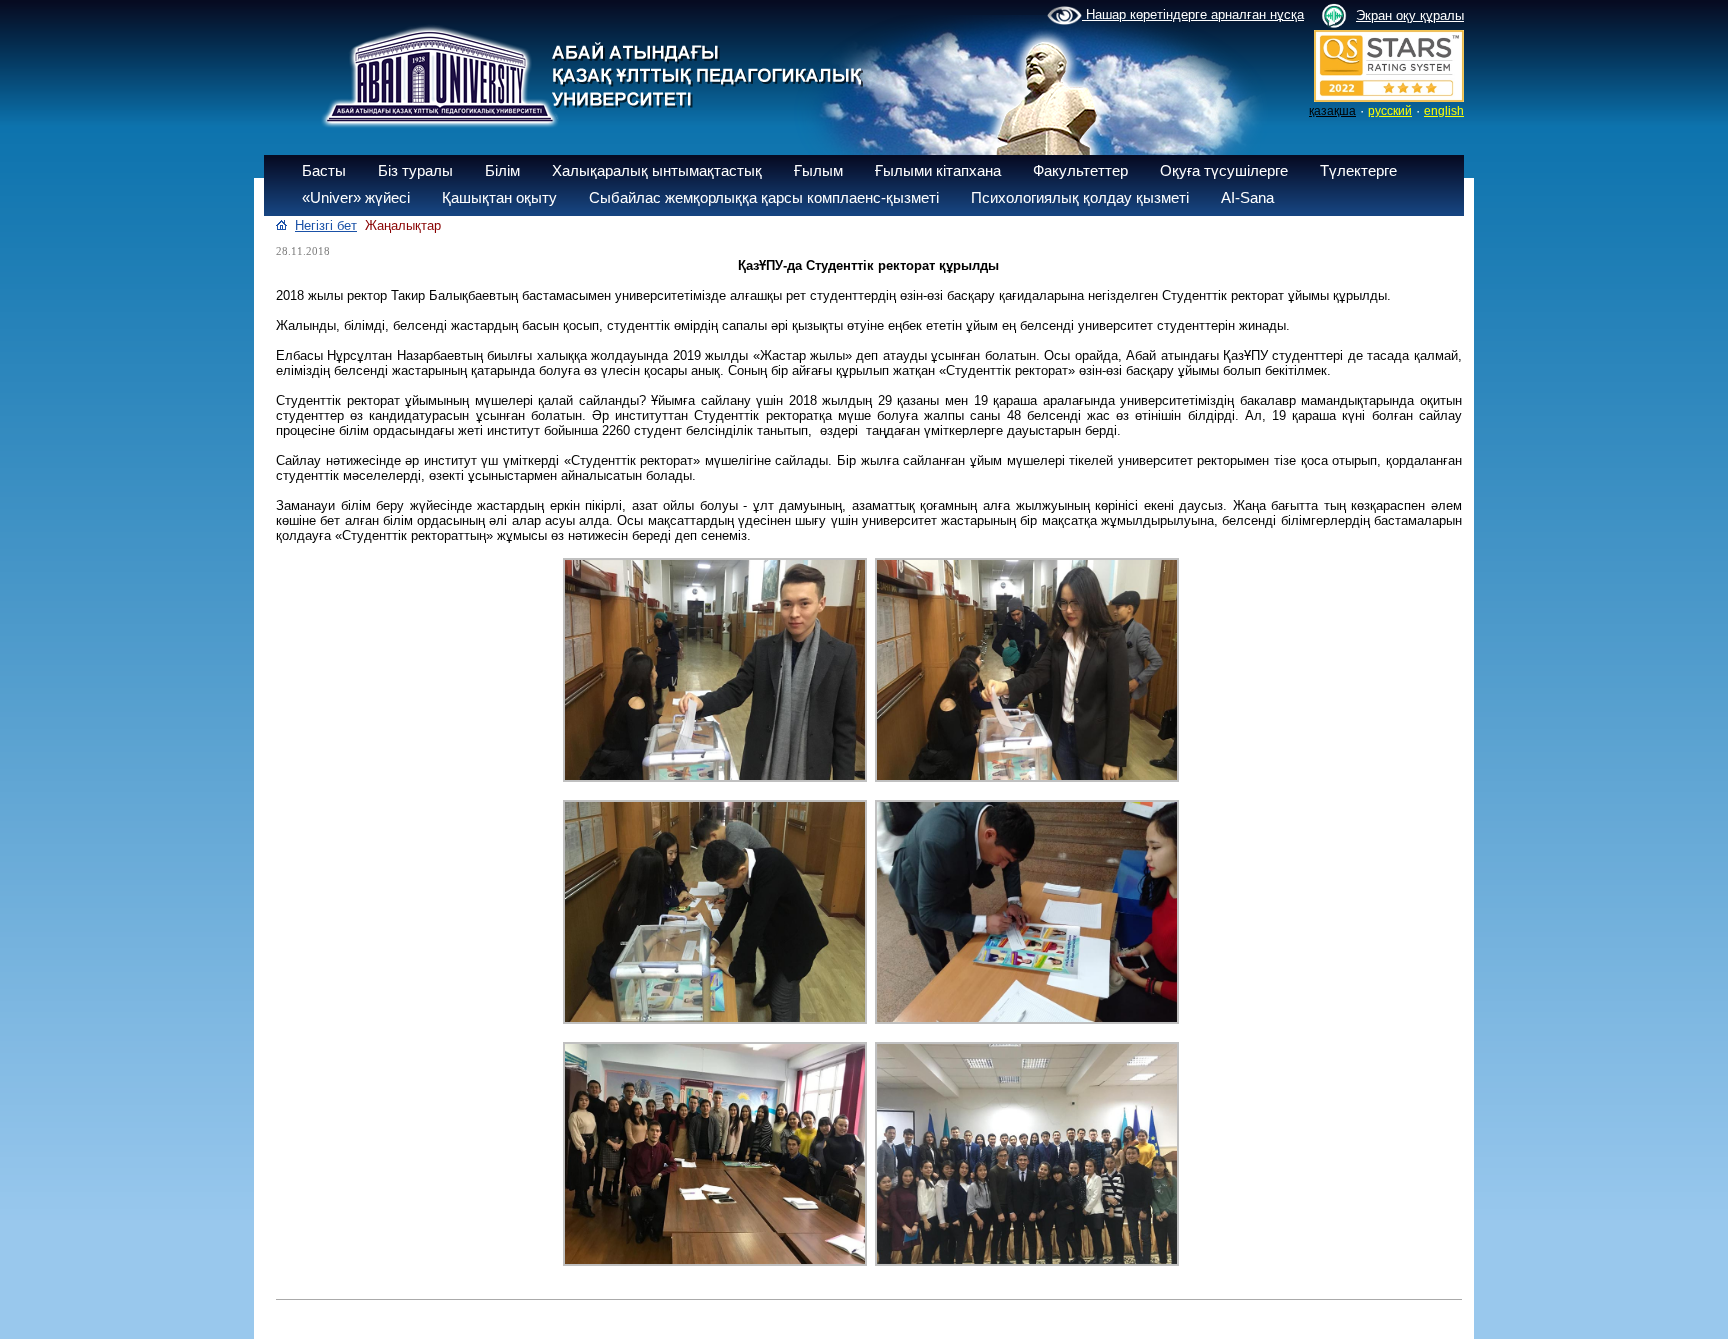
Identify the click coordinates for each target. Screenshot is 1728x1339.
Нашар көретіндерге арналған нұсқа (1193, 14)
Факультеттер (1080, 170)
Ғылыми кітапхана (938, 170)
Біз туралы (415, 170)
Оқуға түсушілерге (1224, 170)
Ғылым (818, 170)
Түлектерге (1358, 170)
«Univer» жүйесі (356, 197)
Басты (324, 170)
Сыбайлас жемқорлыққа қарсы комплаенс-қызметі (764, 197)
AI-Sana (1247, 197)
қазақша (1332, 111)
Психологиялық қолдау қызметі (1080, 197)
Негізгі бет (326, 225)
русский (1390, 111)
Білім (502, 170)
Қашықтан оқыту (499, 197)
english (1444, 111)
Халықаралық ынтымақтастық (657, 170)
